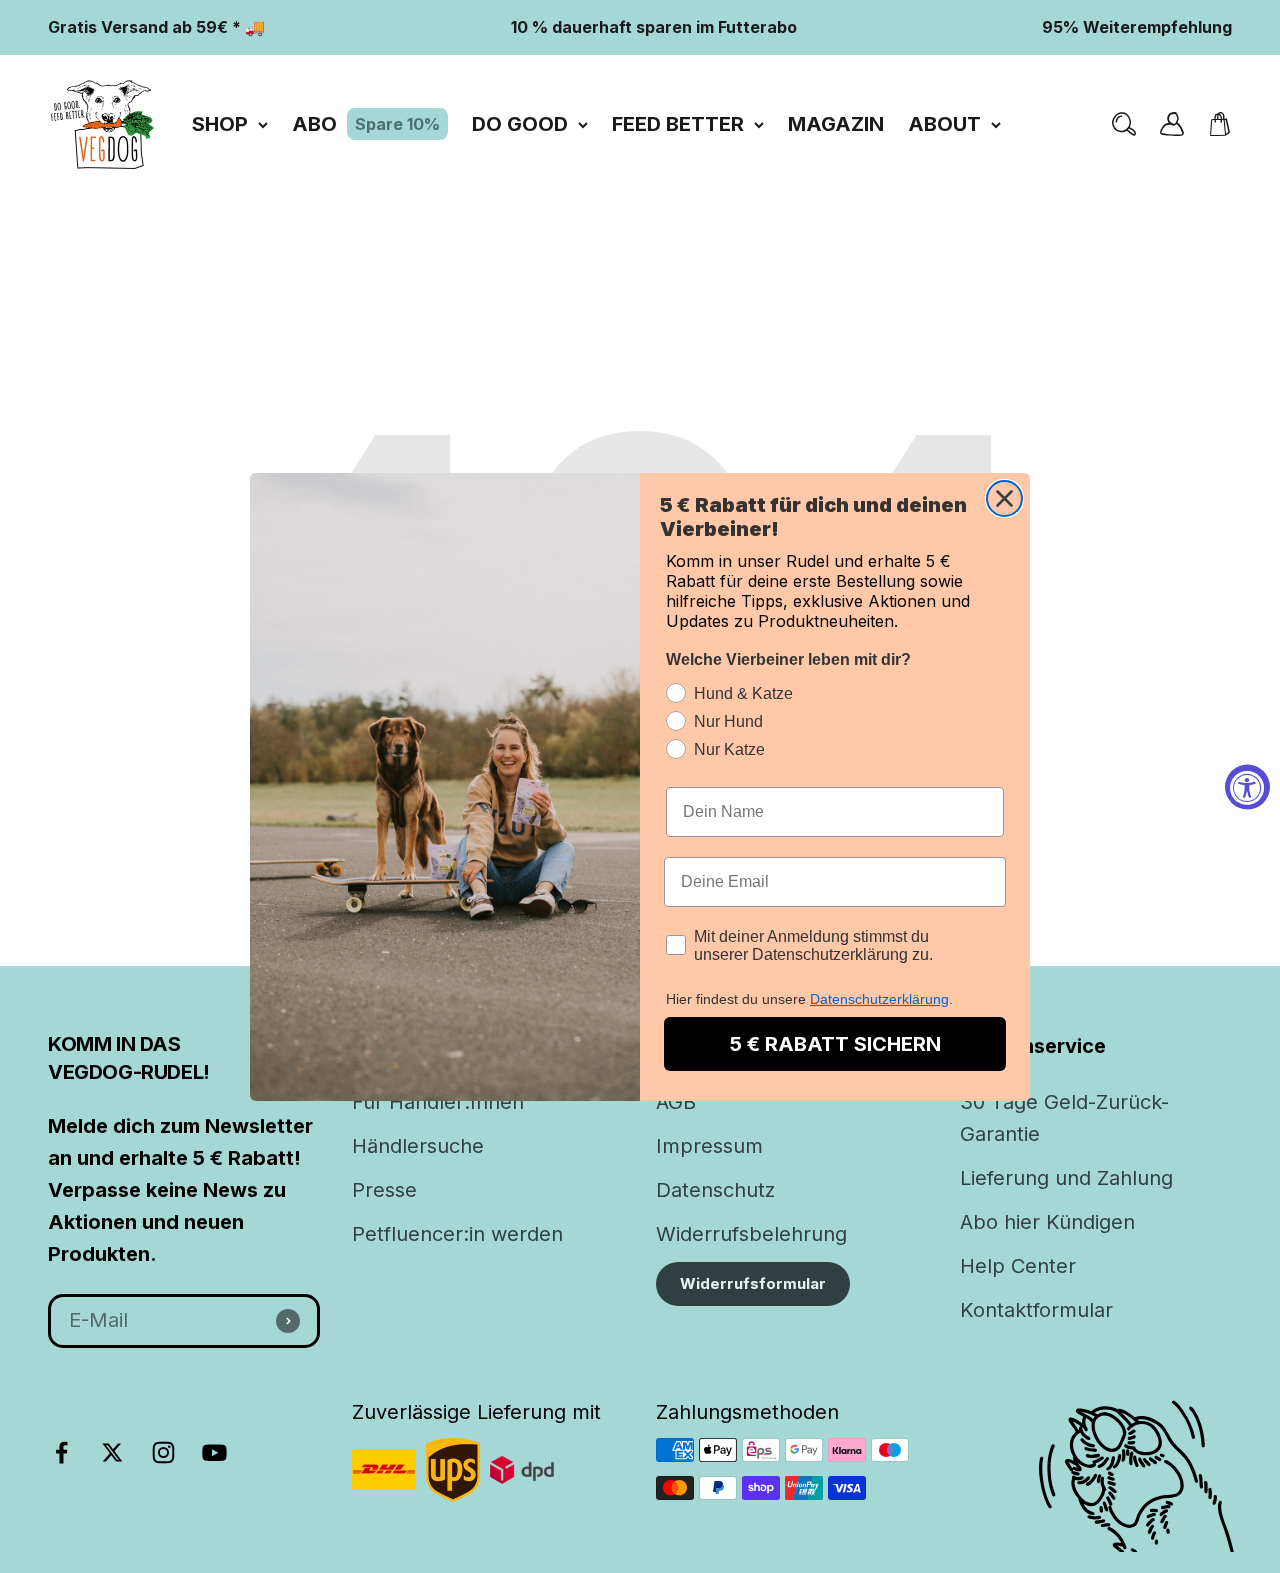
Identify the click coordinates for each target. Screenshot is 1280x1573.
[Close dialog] (1004, 498)
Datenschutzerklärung (879, 999)
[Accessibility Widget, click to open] (1247, 786)
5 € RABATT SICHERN (835, 1044)
